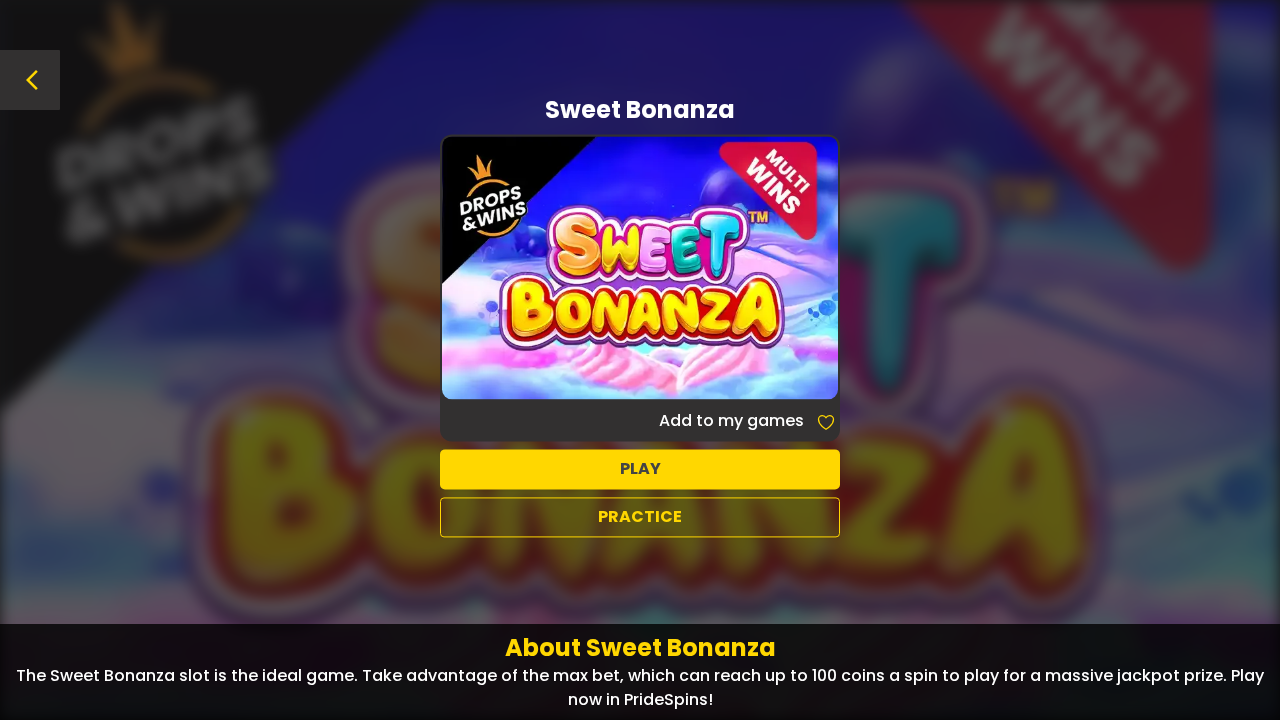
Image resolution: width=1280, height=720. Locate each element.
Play (640, 468)
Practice (640, 516)
